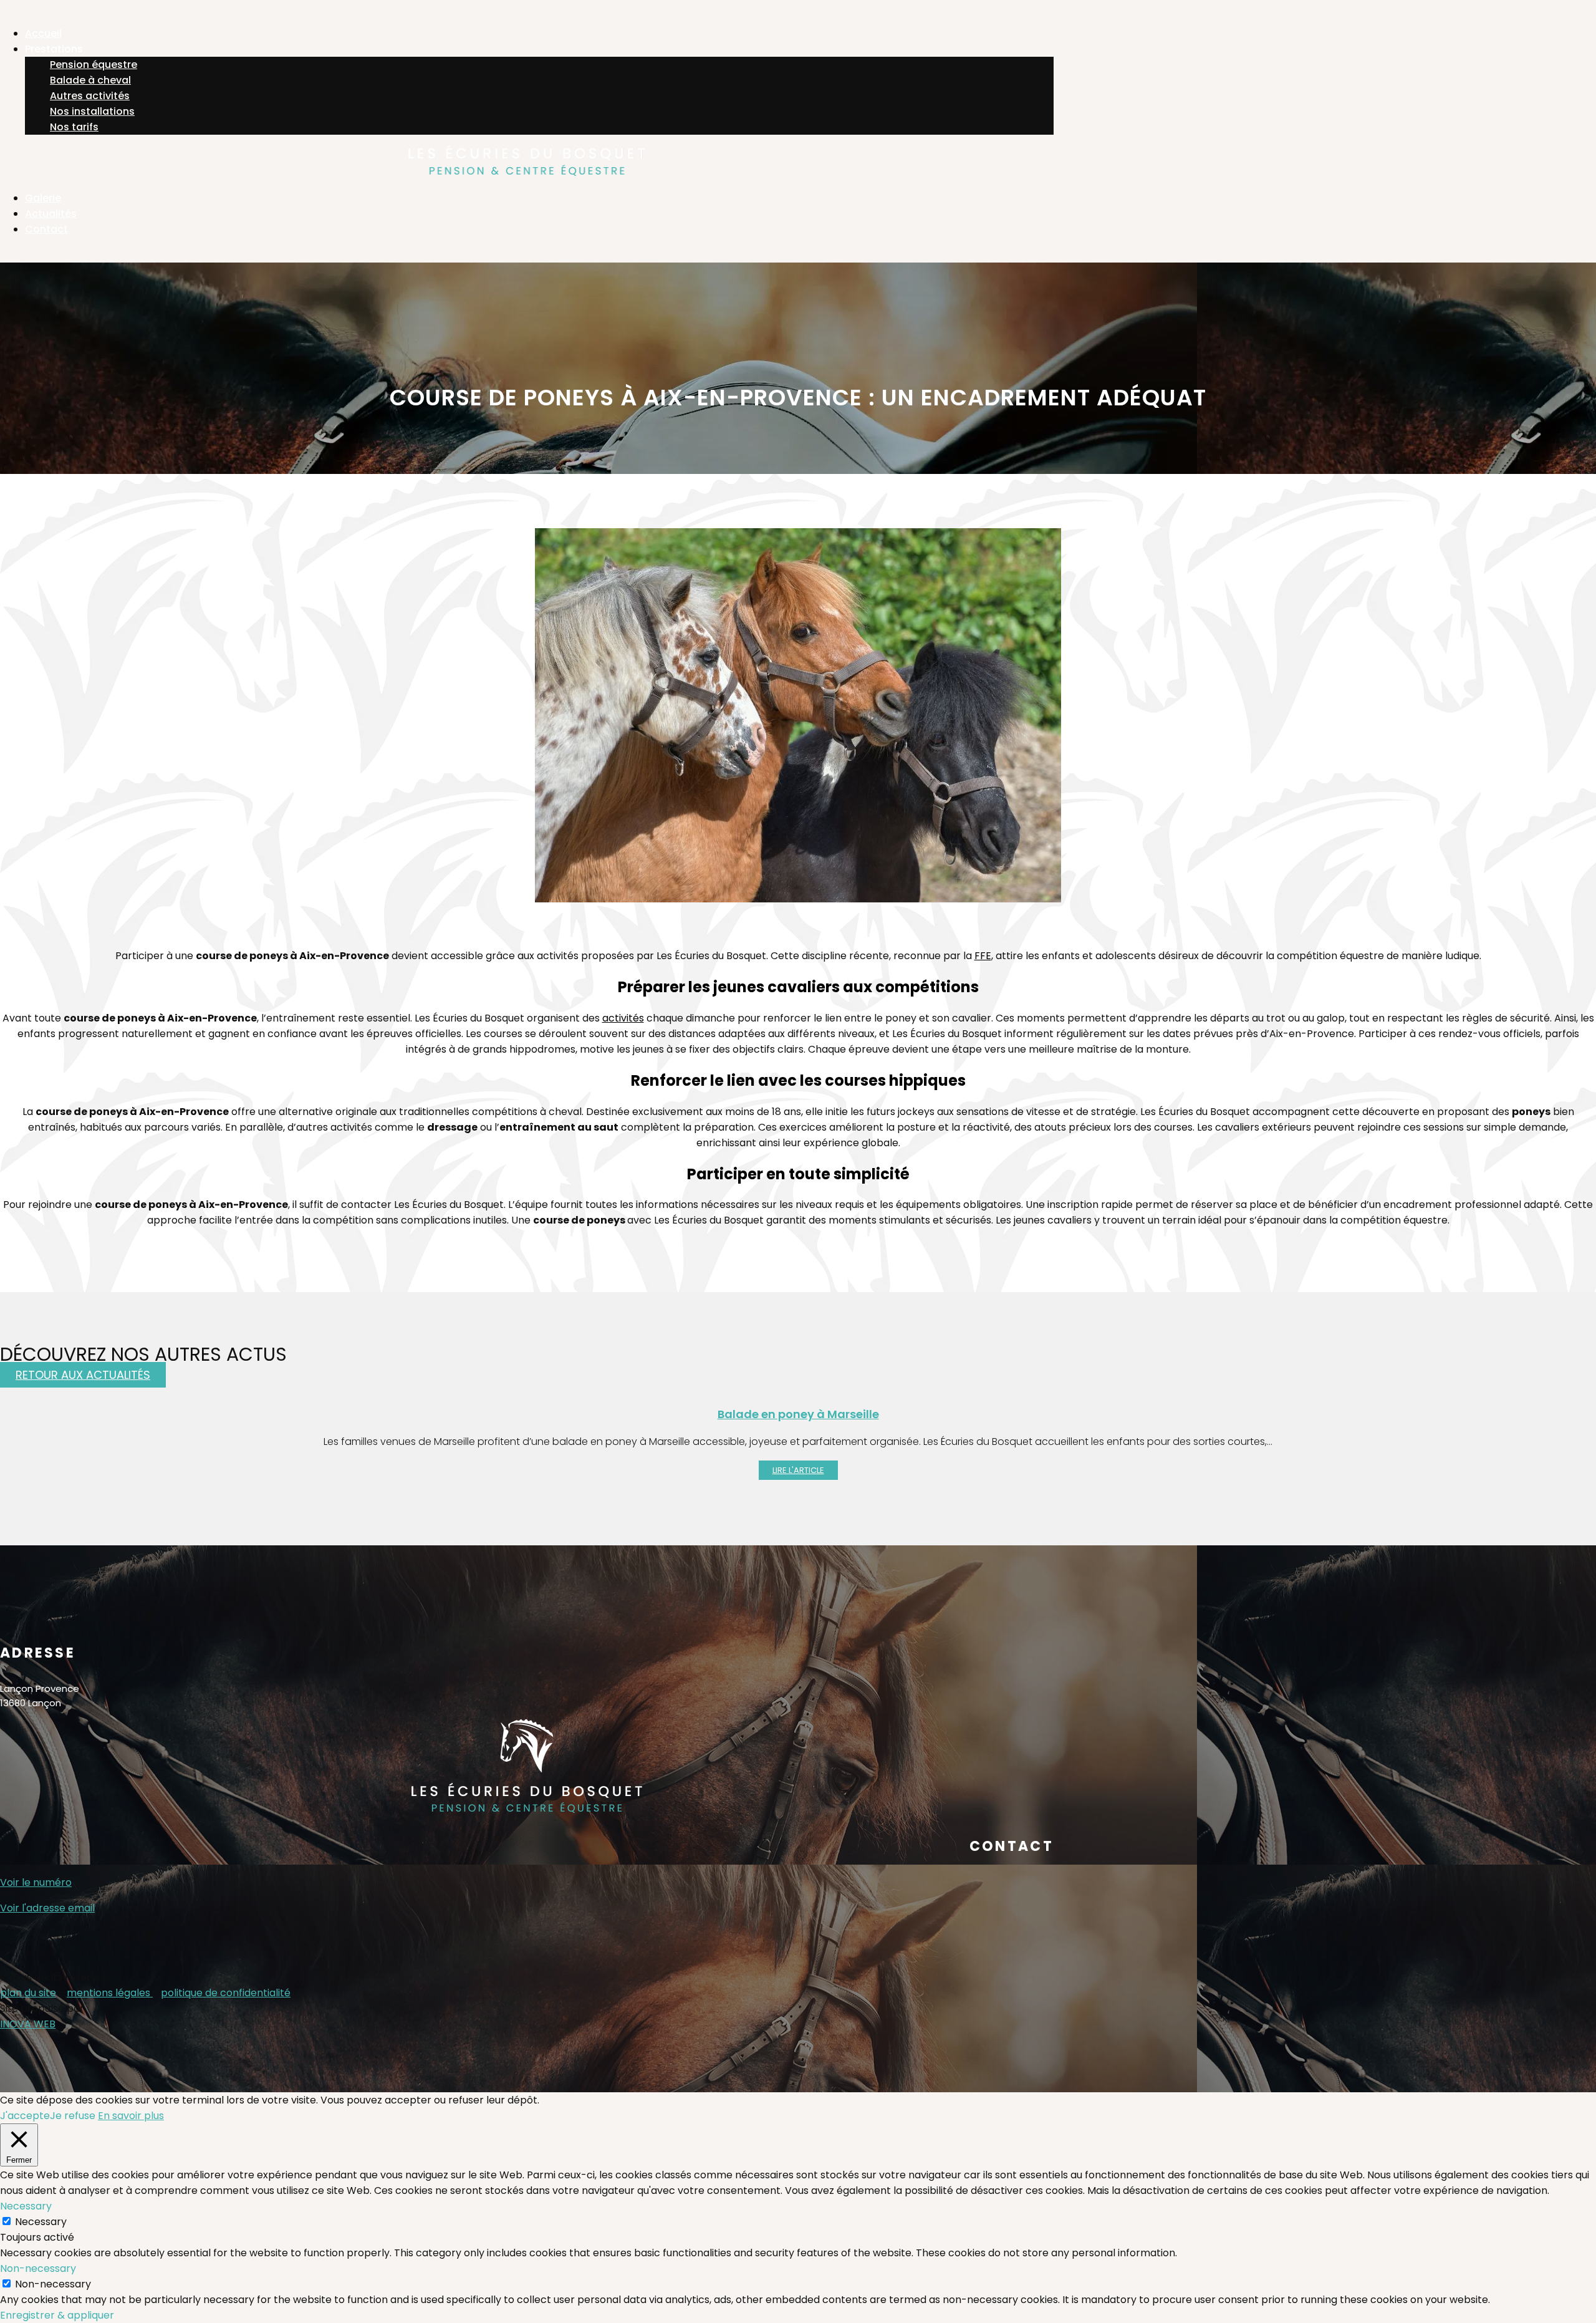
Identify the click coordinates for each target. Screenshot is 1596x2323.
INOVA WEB (28, 2024)
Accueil (43, 33)
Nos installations (92, 111)
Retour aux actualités (83, 1375)
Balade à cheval (90, 80)
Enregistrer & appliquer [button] (57, 2315)
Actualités (51, 214)
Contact (46, 229)
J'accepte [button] (25, 2116)
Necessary (41, 2222)
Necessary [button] (26, 2206)
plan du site (28, 1993)
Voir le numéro (36, 1882)
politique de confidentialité (226, 1993)
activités (623, 1018)
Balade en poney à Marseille (798, 1414)
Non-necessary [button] (38, 2268)
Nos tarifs (74, 127)
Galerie (43, 198)
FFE (983, 956)
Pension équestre (94, 65)
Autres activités (90, 96)
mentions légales (110, 1993)
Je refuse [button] (73, 2116)
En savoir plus (131, 2116)
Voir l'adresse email (47, 1908)
